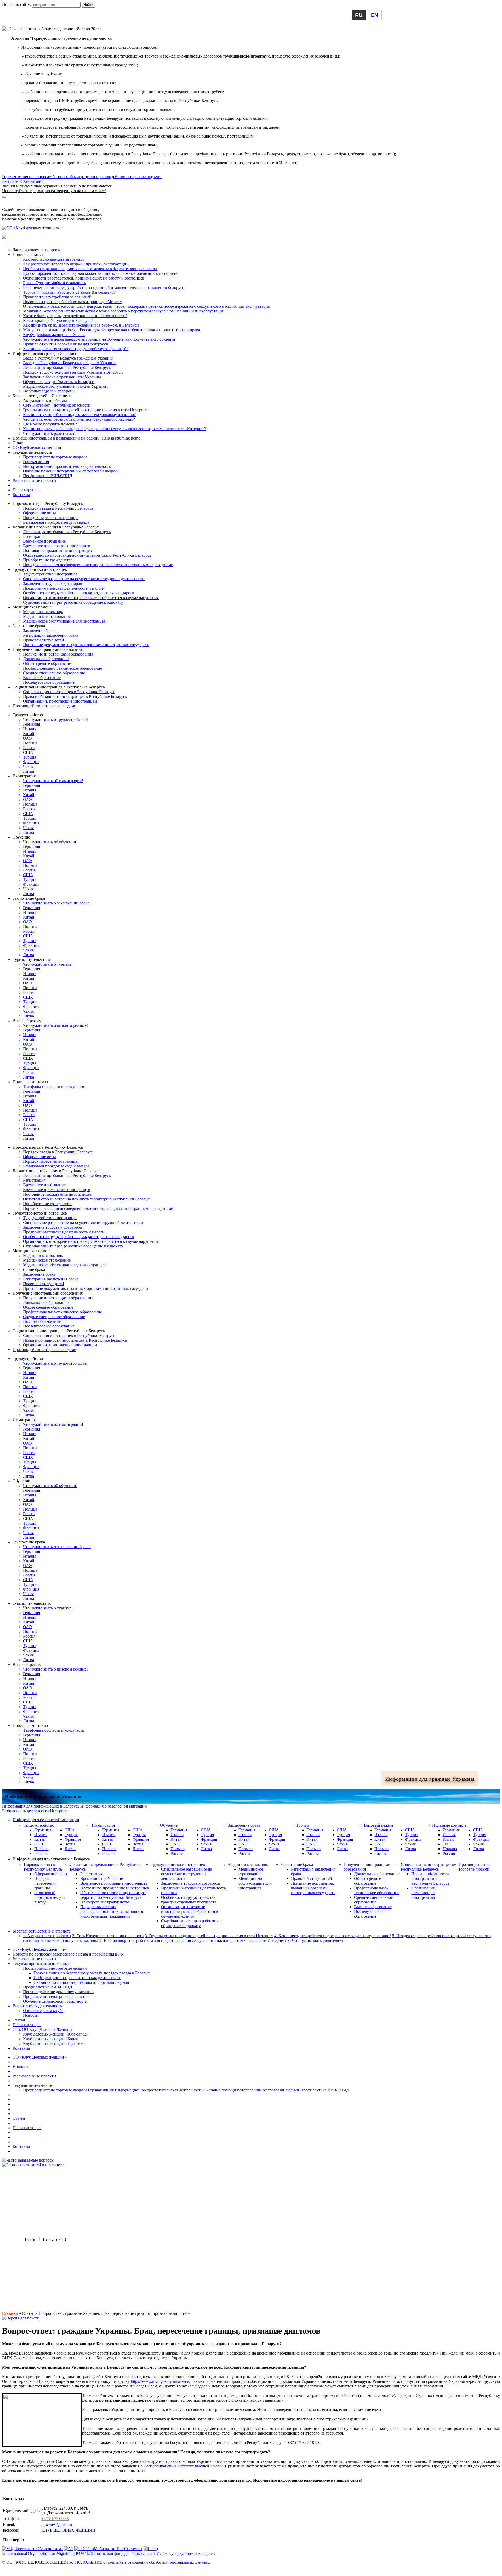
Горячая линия (36, 462)
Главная (10, 2313)
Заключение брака (39, 631)
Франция (31, 762)
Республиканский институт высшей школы (183, 2466)
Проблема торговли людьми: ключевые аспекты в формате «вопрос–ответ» (90, 269)
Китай (29, 734)
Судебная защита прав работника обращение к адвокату (73, 602)
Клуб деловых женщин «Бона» (51, 2039)
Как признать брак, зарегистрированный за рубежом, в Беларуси (81, 325)
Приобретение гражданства (48, 560)
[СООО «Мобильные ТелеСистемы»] (108, 2549)
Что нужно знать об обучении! (50, 842)
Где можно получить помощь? (50, 424)
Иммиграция (103, 1825)
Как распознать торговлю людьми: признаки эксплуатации (76, 264)
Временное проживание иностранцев (57, 546)
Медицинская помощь (43, 612)
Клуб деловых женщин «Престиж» (54, 2044)
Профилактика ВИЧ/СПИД (48, 476)
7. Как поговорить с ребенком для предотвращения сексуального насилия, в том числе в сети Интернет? (193, 1940)
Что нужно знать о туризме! (48, 964)
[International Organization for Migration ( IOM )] (44, 2553)
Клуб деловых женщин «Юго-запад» (56, 2034)
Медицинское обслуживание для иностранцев (64, 621)
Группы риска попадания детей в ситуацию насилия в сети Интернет (85, 410)
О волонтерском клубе (43, 2011)
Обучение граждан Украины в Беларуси (59, 382)
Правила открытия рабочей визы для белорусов (66, 344)
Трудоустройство (39, 1825)
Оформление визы (39, 513)
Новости (31, 2015)
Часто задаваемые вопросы (37, 250)
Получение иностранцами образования (58, 654)
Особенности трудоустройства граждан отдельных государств (78, 593)
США (28, 752)
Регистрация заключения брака (51, 635)
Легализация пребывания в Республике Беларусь (67, 367)
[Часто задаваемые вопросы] (28, 2160)
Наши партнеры (27, 490)
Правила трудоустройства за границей (57, 297)
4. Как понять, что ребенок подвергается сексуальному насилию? (333, 1936)
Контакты (21, 495)
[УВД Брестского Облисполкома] (32, 2549)
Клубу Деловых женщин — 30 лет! (54, 335)
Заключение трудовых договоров (53, 583)
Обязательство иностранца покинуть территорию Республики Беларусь (87, 555)
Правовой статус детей (44, 640)
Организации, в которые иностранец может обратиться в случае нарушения (91, 598)
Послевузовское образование (49, 682)
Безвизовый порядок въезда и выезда (56, 522)
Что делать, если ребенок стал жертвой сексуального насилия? (79, 419)
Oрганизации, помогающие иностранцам (60, 701)
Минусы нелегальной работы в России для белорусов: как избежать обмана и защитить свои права (112, 330)
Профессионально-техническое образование (62, 668)
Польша (30, 743)
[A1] (69, 2549)
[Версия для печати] (21, 2318)
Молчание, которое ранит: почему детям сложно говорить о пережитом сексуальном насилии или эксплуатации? (125, 311)
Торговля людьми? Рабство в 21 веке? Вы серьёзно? (69, 292)
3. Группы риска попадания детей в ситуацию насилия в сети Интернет (209, 1936)
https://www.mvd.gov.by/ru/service (160, 2381)
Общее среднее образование (48, 663)
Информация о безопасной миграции (35, 200)
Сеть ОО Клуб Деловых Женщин (42, 2029)
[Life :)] (151, 2549)
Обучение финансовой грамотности (55, 2001)
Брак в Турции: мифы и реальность (54, 283)
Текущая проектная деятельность (42, 1964)
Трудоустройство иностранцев (50, 574)
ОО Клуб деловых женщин (37, 448)
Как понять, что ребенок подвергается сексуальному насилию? (79, 415)
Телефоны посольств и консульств (54, 1087)
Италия (30, 729)
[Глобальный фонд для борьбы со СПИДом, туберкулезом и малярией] (151, 2553)
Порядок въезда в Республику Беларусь (58, 508)
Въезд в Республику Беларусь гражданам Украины (68, 358)
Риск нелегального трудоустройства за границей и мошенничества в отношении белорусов (105, 287)
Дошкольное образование (46, 659)
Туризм (303, 1825)
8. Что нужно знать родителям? (315, 1940)
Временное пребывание (44, 541)
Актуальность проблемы (45, 400)
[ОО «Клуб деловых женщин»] (31, 228)
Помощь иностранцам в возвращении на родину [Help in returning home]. (78, 438)
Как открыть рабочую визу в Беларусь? (58, 320)
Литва (28, 771)
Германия (32, 724)
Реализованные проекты (34, 480)
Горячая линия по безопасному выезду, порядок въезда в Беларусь (92, 1973)
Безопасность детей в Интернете (42, 1931)
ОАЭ (27, 738)
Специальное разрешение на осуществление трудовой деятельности (84, 579)
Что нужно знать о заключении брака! (57, 903)
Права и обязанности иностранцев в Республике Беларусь (75, 696)
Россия (29, 748)
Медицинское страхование (47, 616)
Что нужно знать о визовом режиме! (55, 1025)
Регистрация (34, 536)
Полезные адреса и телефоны (49, 391)
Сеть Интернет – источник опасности (57, 405)
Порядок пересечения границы (51, 518)
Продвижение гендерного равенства (56, 1996)
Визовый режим (378, 1825)
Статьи (19, 2020)
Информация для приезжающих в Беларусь (41, 205)
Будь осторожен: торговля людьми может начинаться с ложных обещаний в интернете (100, 273)
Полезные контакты (450, 1825)
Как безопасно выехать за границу (54, 259)
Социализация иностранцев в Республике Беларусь (69, 692)
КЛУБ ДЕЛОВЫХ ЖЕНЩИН (68, 2530)
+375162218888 (55, 2519)
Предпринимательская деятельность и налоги (64, 588)
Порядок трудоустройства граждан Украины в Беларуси (73, 372)
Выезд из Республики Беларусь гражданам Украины (70, 363)
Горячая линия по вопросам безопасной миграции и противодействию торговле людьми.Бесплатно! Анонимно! (82, 184)
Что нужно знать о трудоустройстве (55, 1363)
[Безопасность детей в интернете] (33, 2165)
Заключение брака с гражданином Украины (62, 377)
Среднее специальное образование (54, 673)
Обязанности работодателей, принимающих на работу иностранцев (84, 278)
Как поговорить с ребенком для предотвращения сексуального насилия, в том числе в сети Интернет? (114, 429)
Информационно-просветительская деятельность (67, 466)
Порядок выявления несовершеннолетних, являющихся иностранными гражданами (98, 565)
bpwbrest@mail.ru (57, 2524)
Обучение (169, 1825)
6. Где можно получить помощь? (70, 1940)
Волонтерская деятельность (37, 2006)
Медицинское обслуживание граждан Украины (65, 386)
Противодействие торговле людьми (55, 457)
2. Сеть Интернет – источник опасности (108, 1936)
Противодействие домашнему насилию (58, 1992)
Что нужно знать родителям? (49, 433)
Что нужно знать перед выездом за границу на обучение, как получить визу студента (99, 339)
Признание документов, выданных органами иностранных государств (86, 645)
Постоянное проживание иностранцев (57, 551)
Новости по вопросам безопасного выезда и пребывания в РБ (68, 1954)
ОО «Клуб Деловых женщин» (39, 1949)
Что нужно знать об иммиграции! (53, 781)
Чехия (28, 766)
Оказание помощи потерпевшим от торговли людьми (71, 471)
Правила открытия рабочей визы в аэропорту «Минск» (72, 302)
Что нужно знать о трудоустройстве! (55, 719)
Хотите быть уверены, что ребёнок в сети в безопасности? (75, 316)
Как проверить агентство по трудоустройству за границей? (76, 349)
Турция (30, 757)
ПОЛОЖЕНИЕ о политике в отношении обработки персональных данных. (142, 2562)
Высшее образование (42, 678)
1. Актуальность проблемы (47, 1936)
